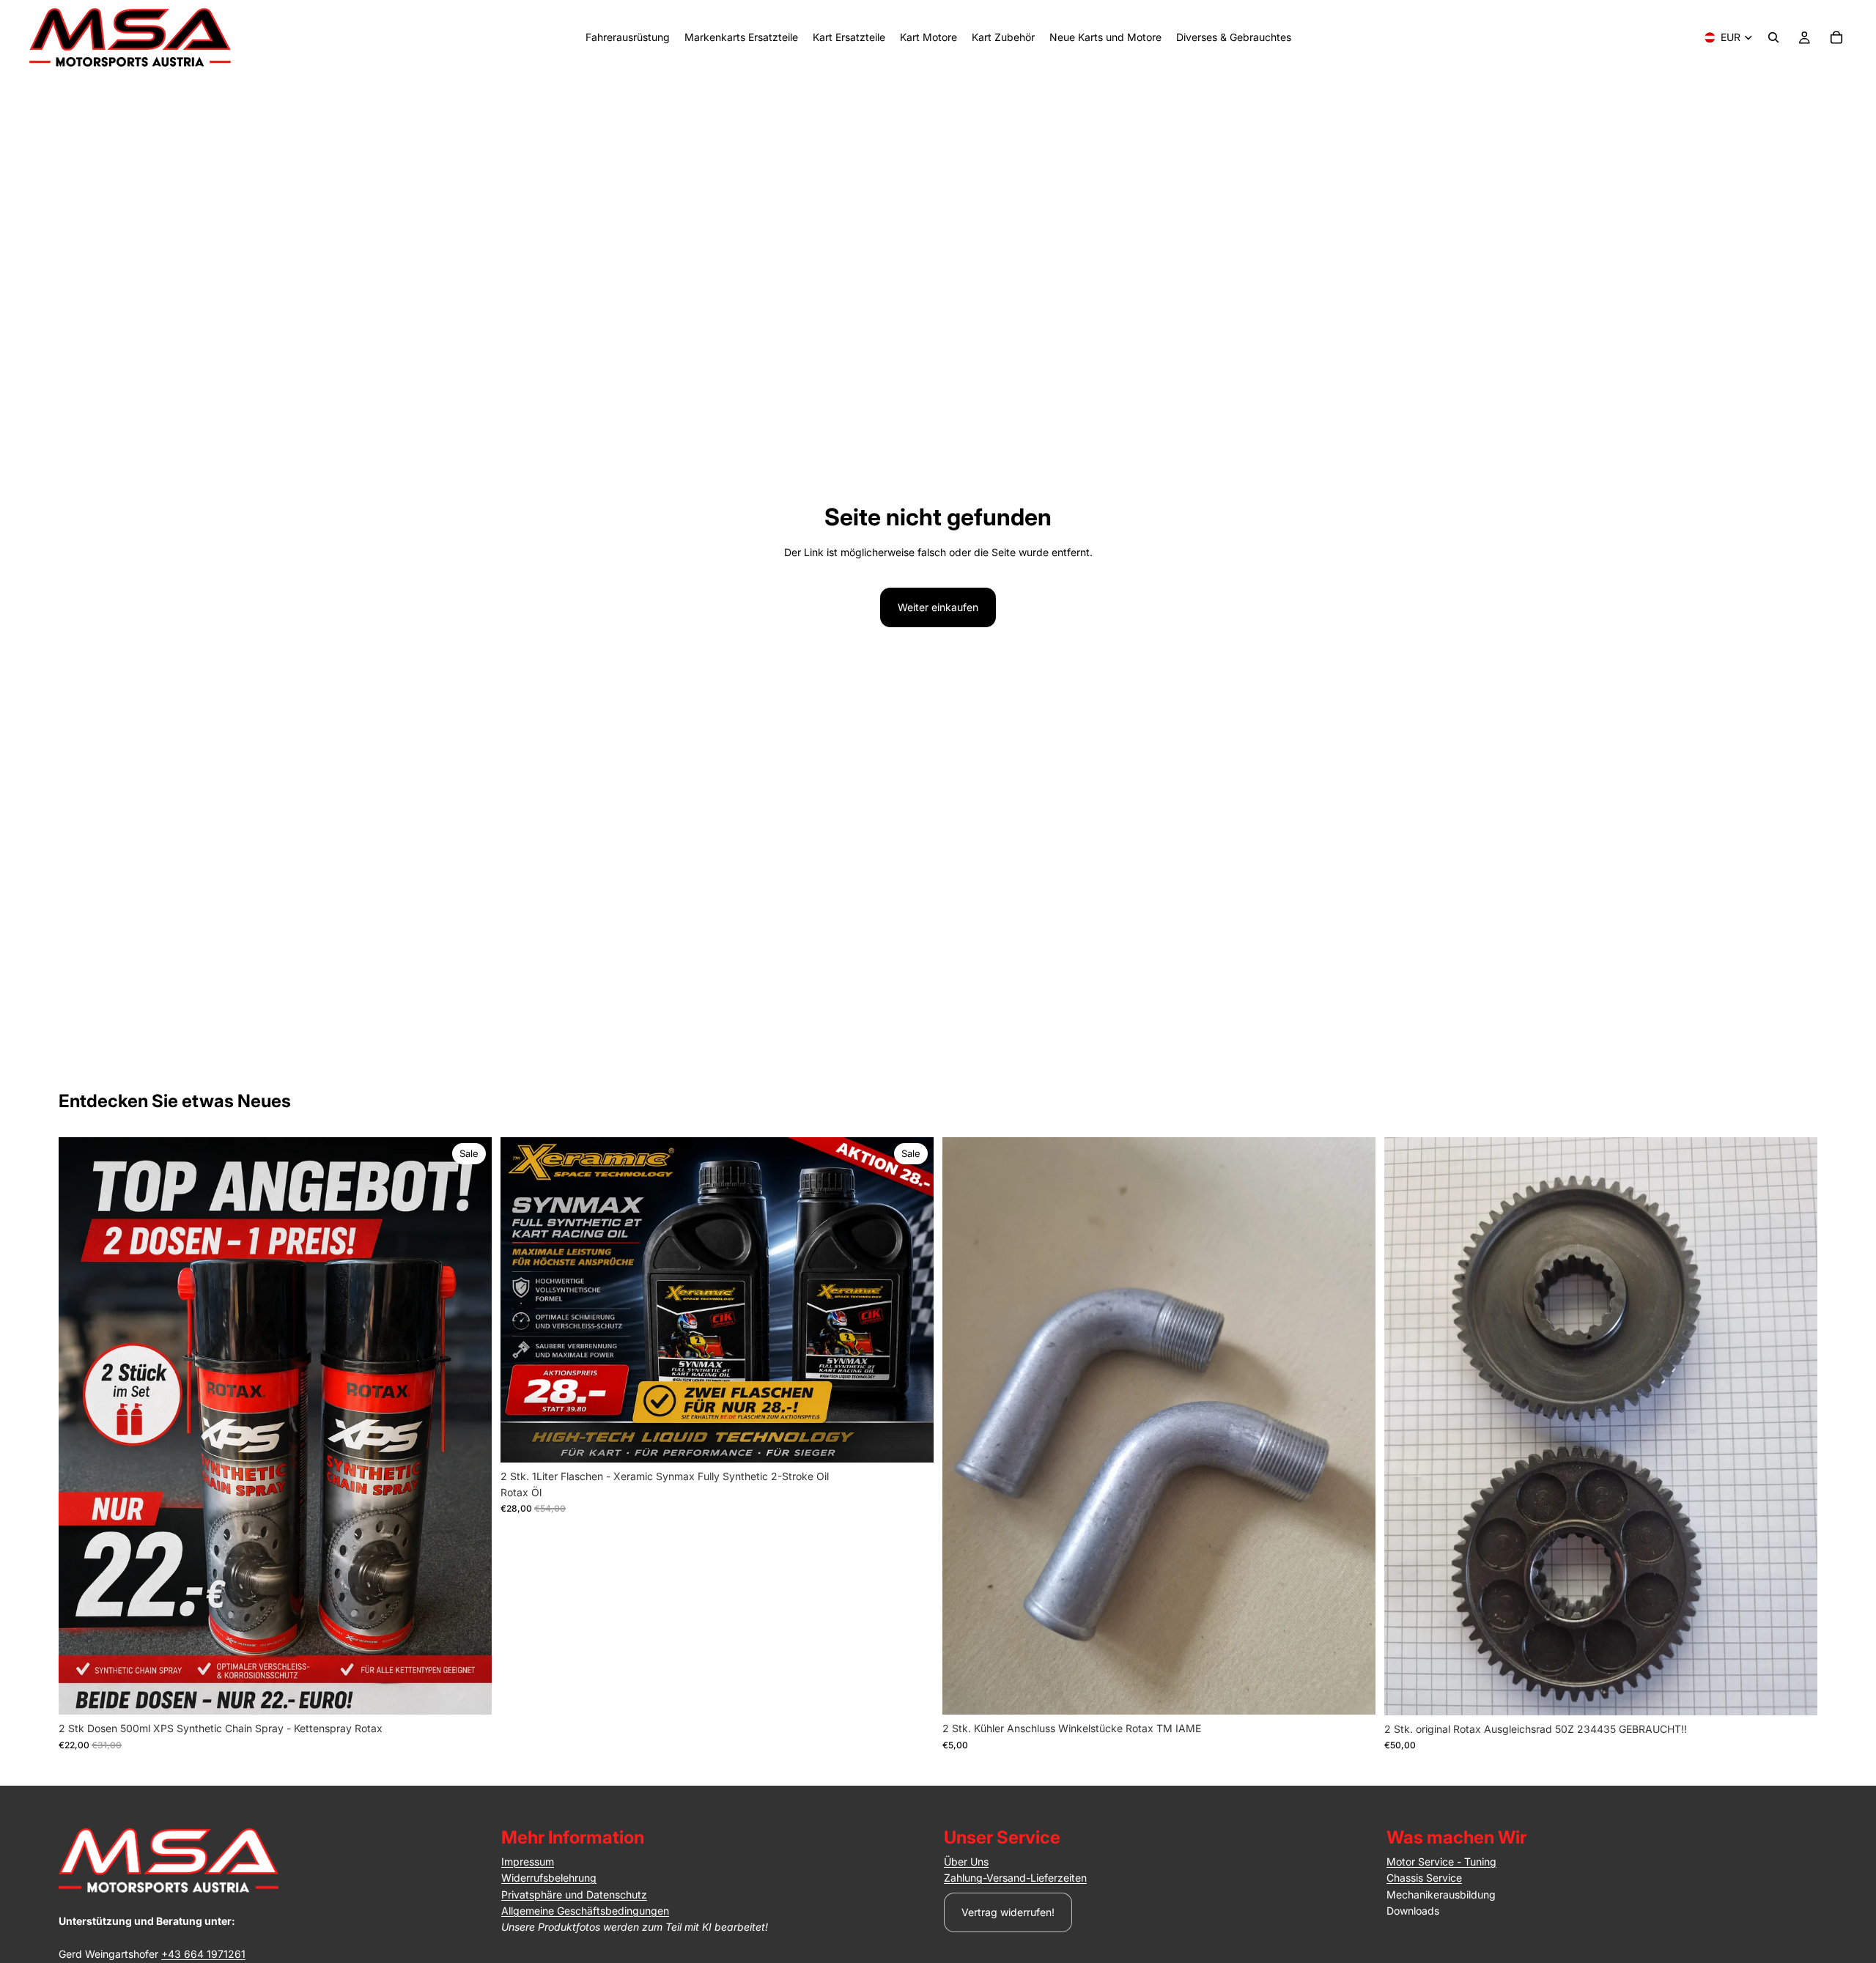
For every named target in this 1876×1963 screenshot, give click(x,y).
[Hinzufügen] (469, 1692)
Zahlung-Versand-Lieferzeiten (1015, 1878)
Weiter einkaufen (938, 607)
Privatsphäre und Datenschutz (574, 1894)
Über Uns (966, 1862)
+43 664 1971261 (203, 1954)
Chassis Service (1424, 1878)
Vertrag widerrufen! (1008, 1912)
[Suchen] (1773, 37)
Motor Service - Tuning (1441, 1862)
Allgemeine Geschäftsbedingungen (585, 1911)
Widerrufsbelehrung (549, 1878)
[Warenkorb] (1836, 37)
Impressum (528, 1862)
